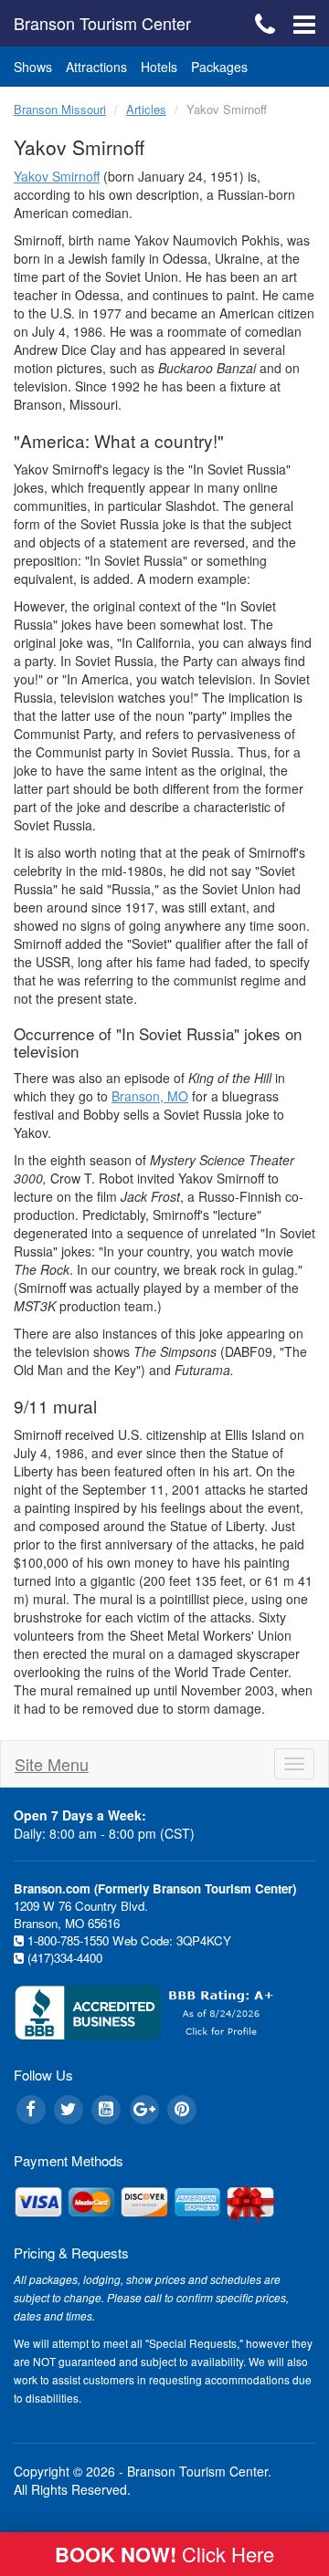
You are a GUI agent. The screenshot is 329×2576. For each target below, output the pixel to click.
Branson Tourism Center (102, 23)
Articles (146, 109)
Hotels (159, 67)
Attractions (96, 67)
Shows (33, 67)
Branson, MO (150, 1096)
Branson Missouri (60, 109)
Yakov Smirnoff (57, 176)
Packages (219, 67)
